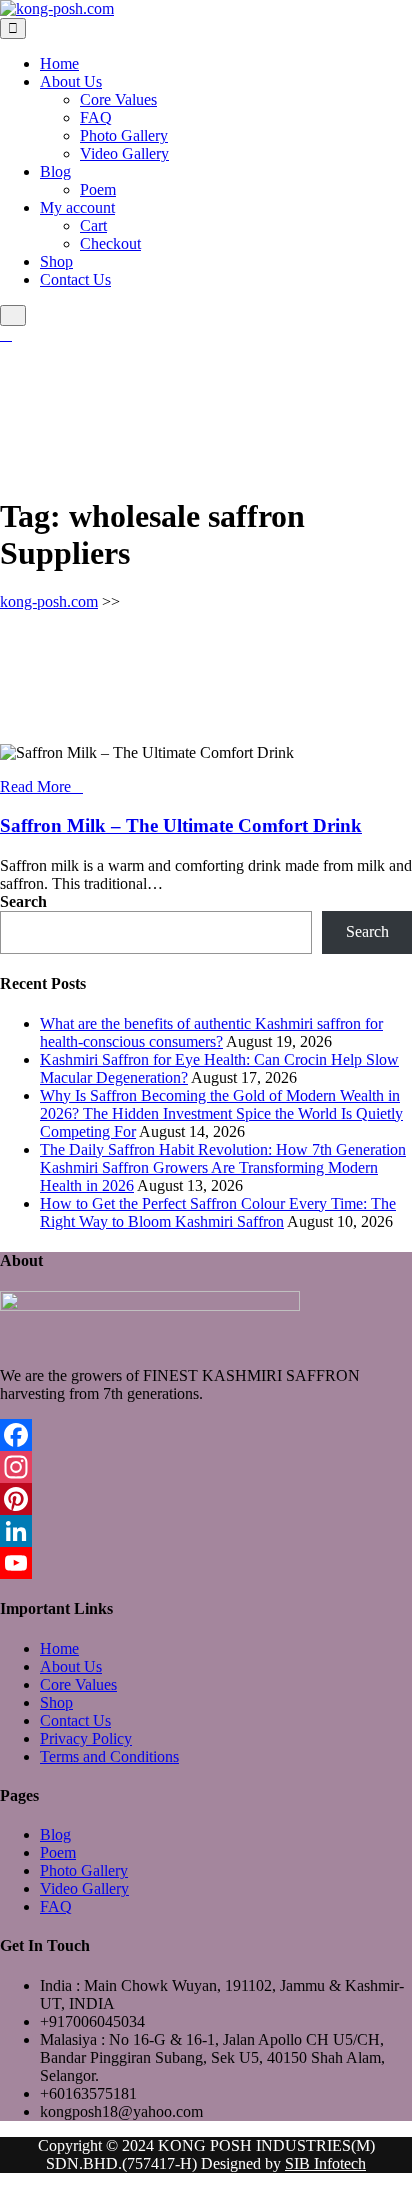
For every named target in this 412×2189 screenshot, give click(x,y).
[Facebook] (206, 1435)
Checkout (110, 243)
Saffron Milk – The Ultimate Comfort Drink (181, 825)
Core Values (118, 99)
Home (59, 63)
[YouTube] (206, 1563)
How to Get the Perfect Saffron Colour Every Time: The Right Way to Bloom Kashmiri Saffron (218, 1212)
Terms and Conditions (109, 1756)
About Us (71, 81)
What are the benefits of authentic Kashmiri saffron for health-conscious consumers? (211, 1032)
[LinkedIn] (206, 1531)
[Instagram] (206, 1467)
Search (23, 901)
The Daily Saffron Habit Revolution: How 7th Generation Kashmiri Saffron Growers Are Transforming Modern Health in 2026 (223, 1167)
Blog (55, 171)
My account (77, 207)
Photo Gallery (124, 135)
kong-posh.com (49, 601)
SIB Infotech (325, 2163)
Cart (93, 225)
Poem (98, 189)
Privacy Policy (86, 1738)
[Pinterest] (206, 1499)
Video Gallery (124, 153)
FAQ (96, 117)
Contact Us (75, 279)
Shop (56, 261)
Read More (35, 786)
